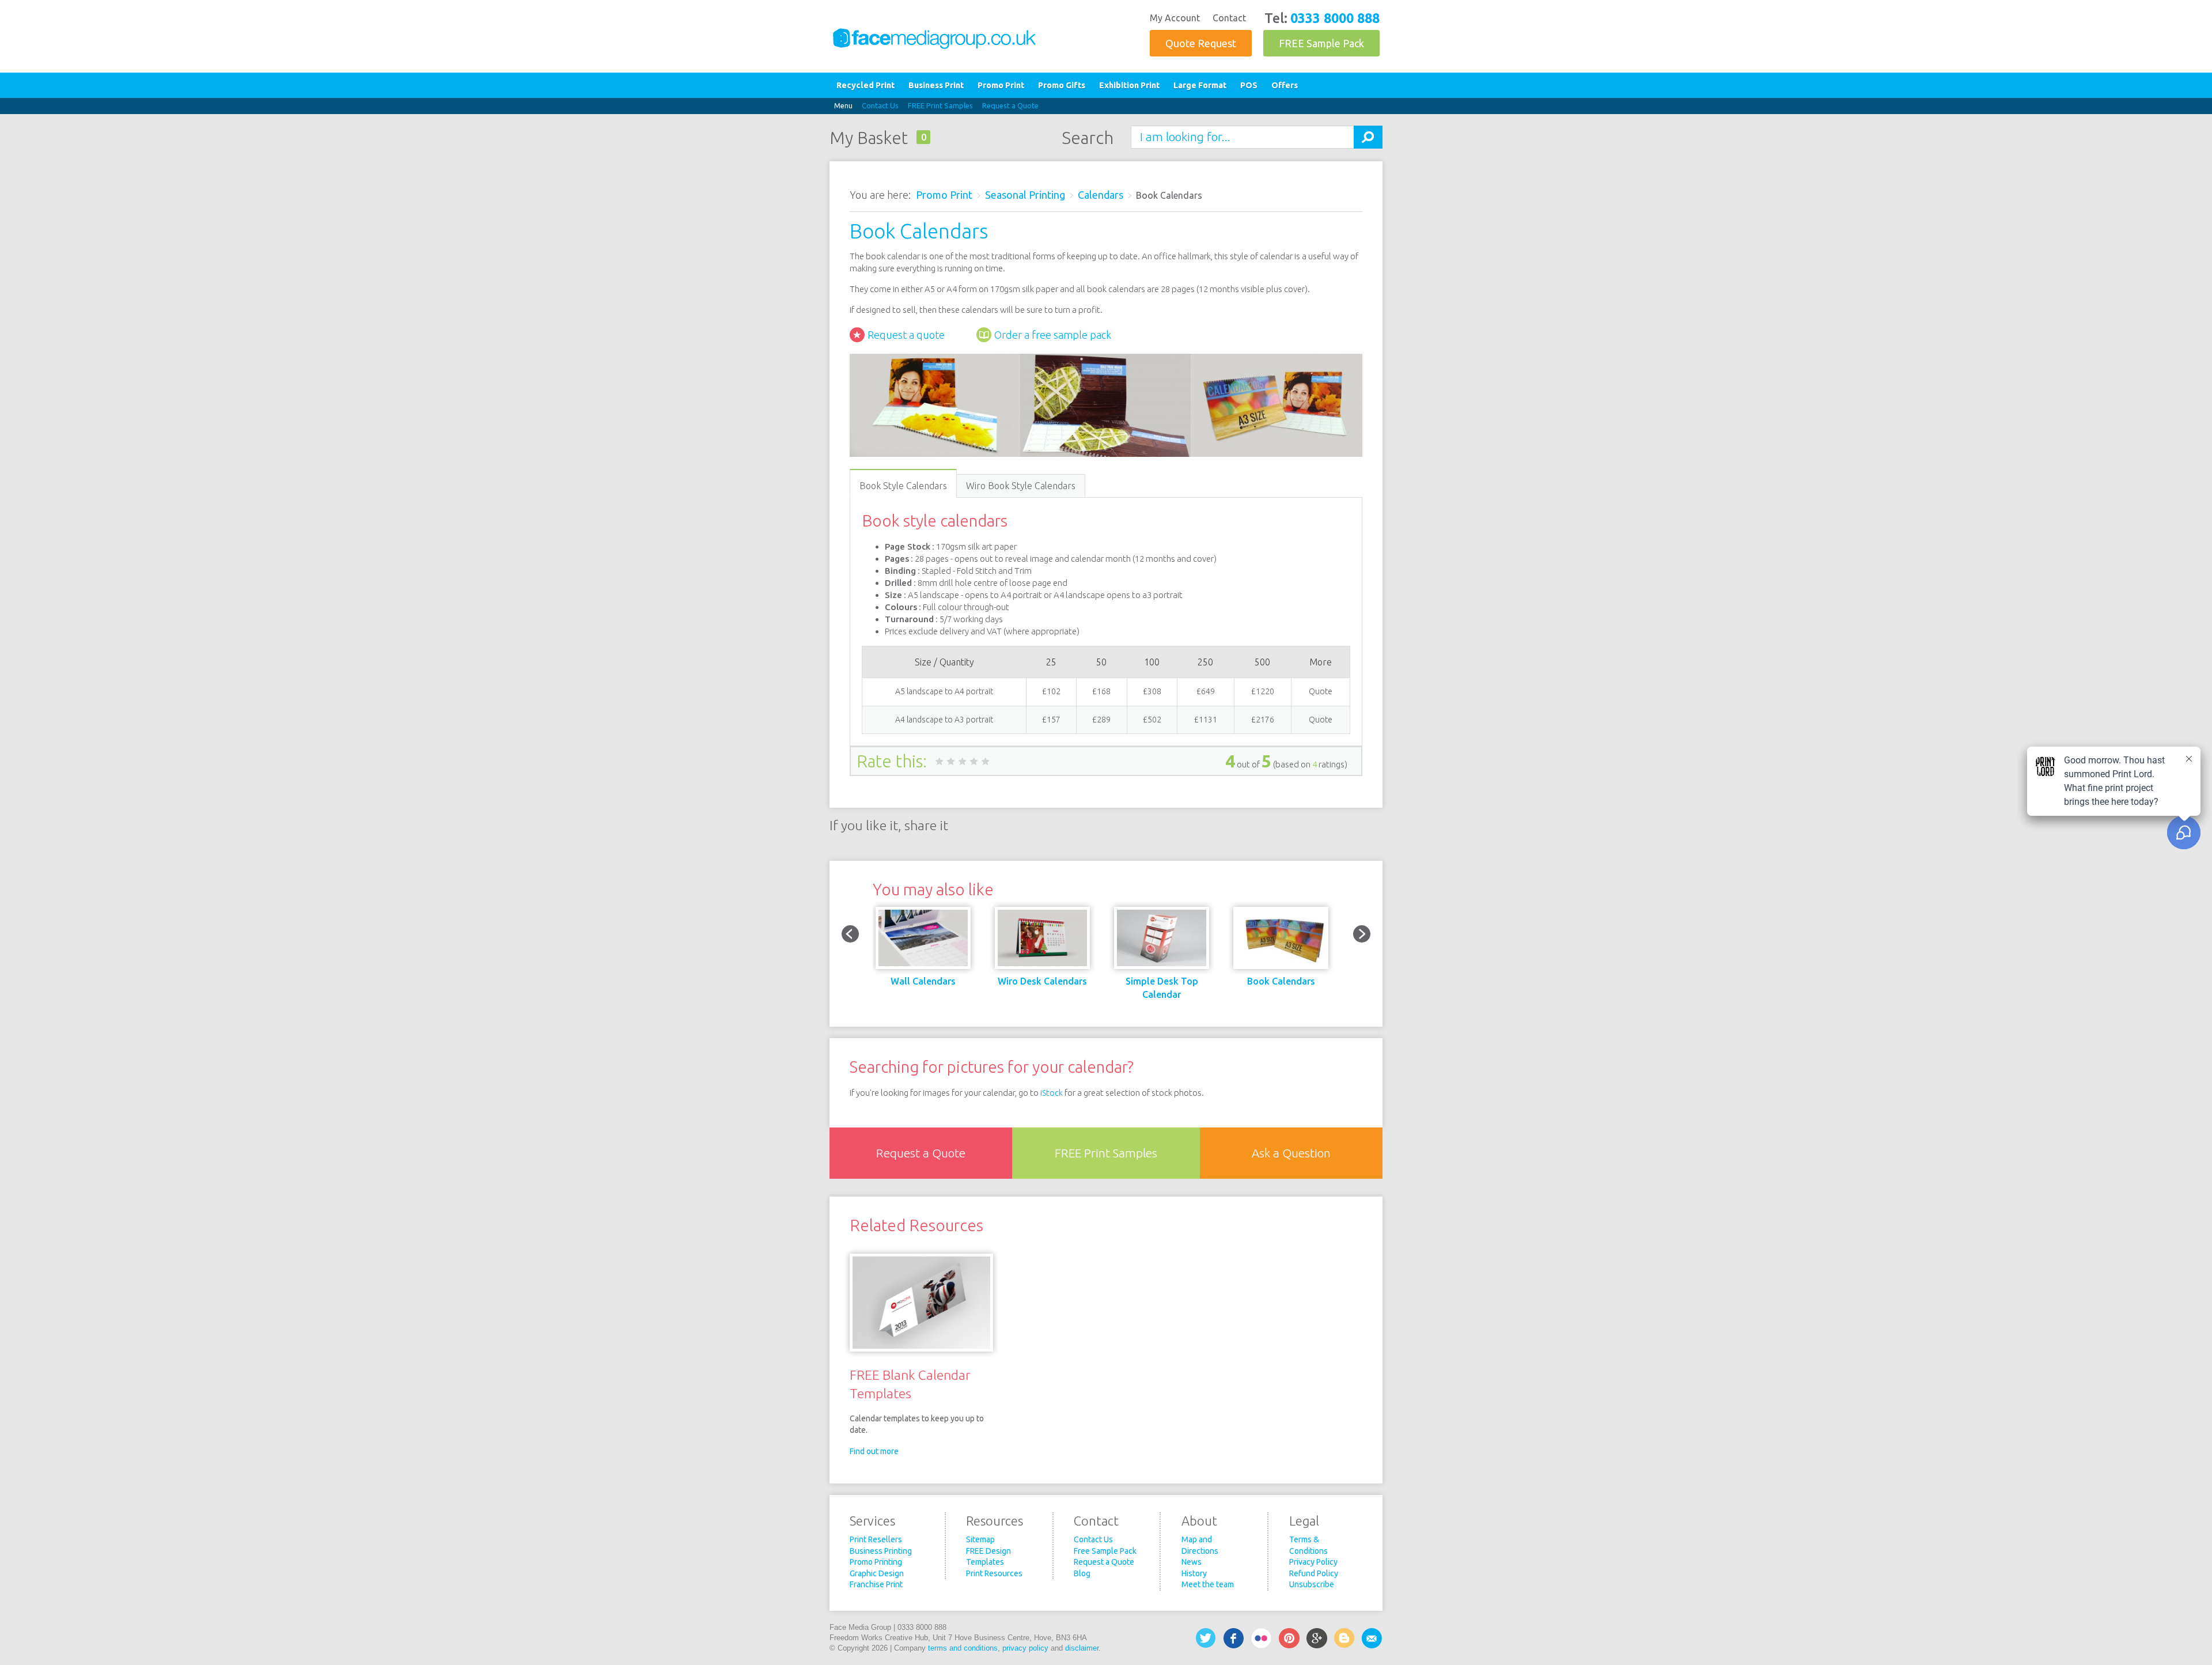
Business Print (936, 85)
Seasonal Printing (1025, 195)
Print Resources (994, 1573)
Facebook (1234, 1638)
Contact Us (880, 105)
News (1192, 1562)
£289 (1101, 720)
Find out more (874, 1451)
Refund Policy (1314, 1573)
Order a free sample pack (1053, 335)
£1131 (1206, 720)
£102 (1051, 691)
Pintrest (1289, 1638)
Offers (1285, 85)
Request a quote (906, 335)
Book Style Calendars (903, 486)
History (1194, 1573)
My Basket (869, 138)
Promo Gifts (1062, 85)
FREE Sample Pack (1321, 43)
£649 (1206, 691)
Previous (850, 934)
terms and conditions (963, 1648)
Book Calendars (1281, 981)
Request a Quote (1010, 105)
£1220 (1263, 691)
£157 (1051, 720)
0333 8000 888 (1335, 18)
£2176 (1263, 720)
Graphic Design (877, 1573)
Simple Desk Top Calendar (1162, 987)
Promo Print (1001, 85)
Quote (1321, 691)
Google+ (1317, 1638)
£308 (1152, 691)
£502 (1152, 720)
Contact (1229, 18)
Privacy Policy (1313, 1562)
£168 (1101, 691)
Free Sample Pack (1105, 1551)
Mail (1372, 1638)
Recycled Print (866, 85)
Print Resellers (876, 1539)
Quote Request (1201, 43)
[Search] (1368, 137)
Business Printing (881, 1551)
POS (1249, 85)
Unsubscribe (1312, 1584)
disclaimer (1082, 1648)
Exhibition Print (1129, 85)
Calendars (1101, 195)
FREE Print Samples (940, 105)
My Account (1175, 18)
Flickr (1262, 1638)
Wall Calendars (923, 981)
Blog (1082, 1573)
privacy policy (1025, 1648)
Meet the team (1208, 1584)
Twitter (1206, 1638)
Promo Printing (876, 1562)
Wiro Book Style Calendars (1021, 486)
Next (1362, 934)
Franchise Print (876, 1584)
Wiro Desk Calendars (1042, 981)
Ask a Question (1291, 1153)
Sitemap (980, 1539)
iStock (1052, 1093)
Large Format (1200, 85)
